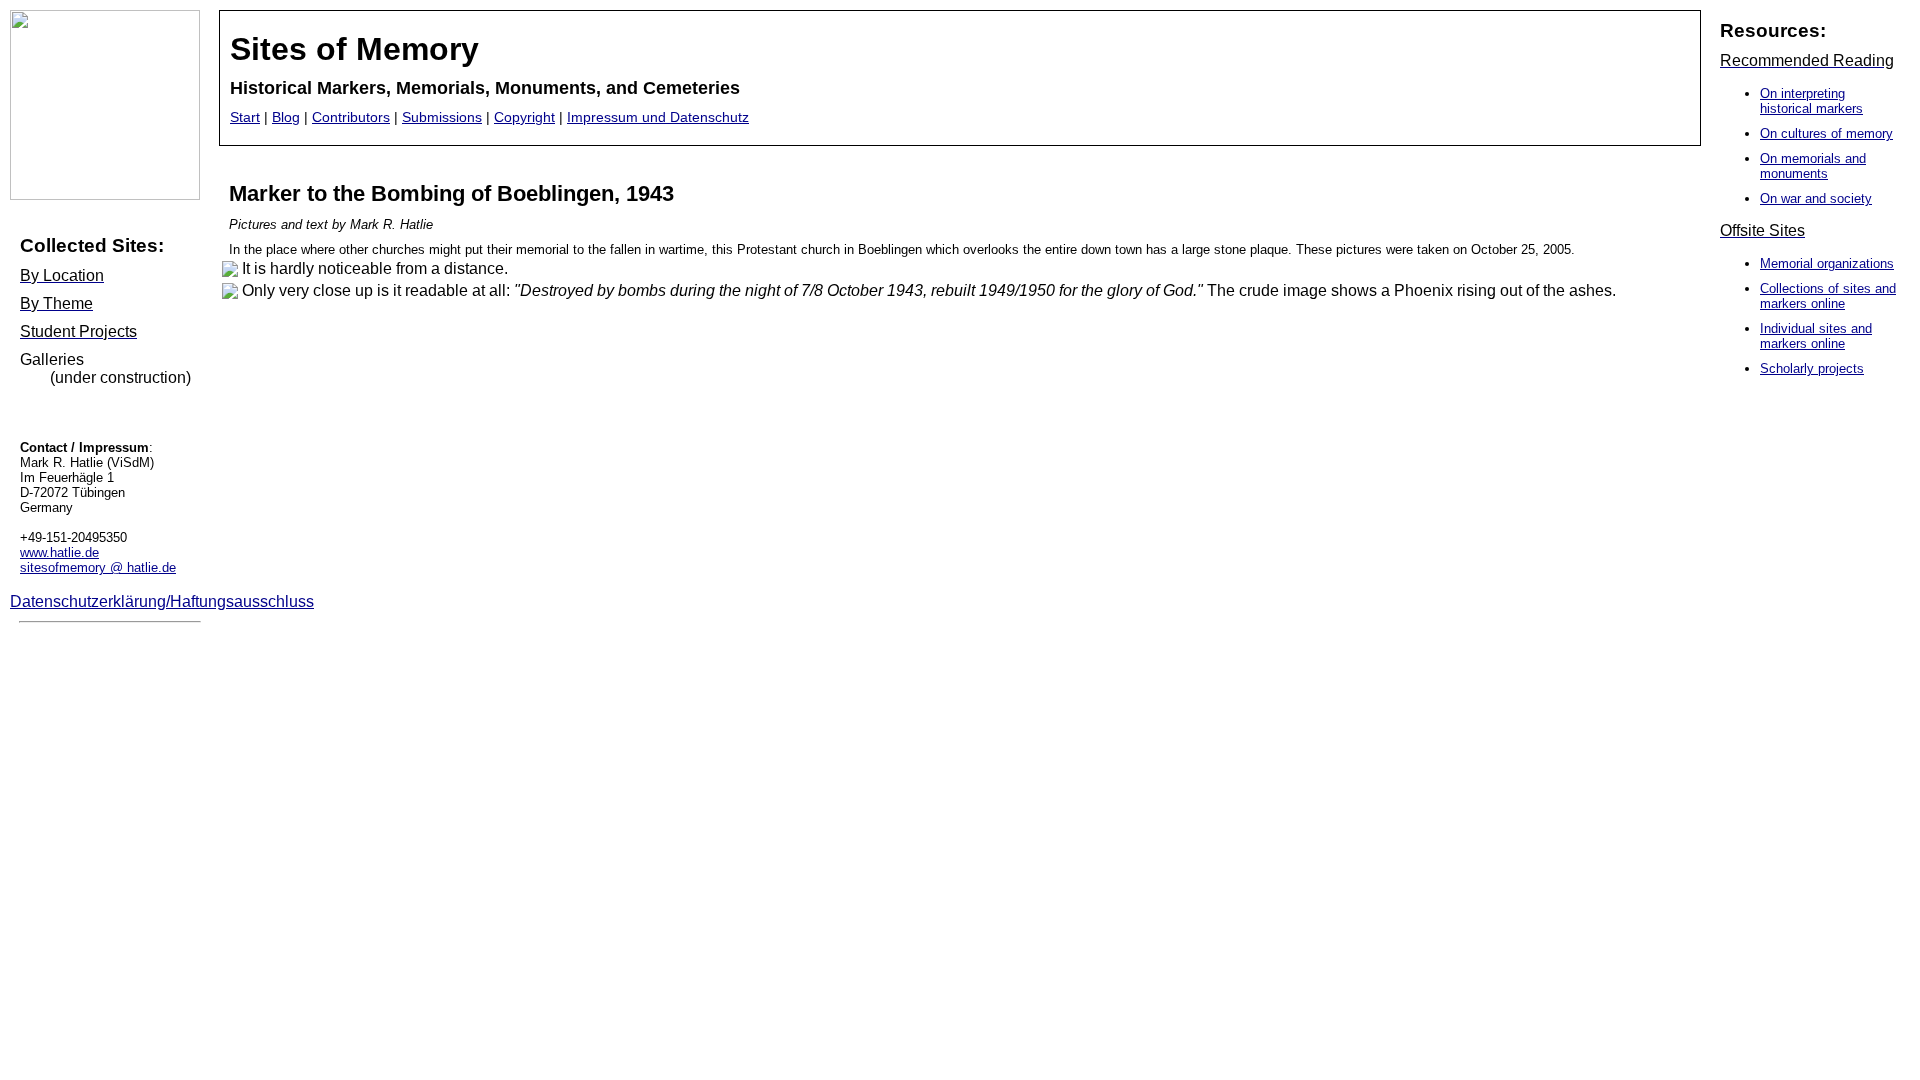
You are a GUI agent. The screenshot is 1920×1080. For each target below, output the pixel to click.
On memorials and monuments (1813, 166)
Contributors (351, 117)
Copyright (524, 117)
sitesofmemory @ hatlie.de (98, 567)
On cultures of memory (1826, 133)
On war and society (1816, 198)
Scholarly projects (1812, 368)
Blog (286, 117)
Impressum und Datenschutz (658, 117)
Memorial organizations (1827, 263)
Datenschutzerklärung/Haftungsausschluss (162, 601)
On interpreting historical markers (1811, 101)
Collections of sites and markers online (1828, 296)
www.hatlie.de (59, 552)
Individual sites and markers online (1816, 336)
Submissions (442, 117)
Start (245, 117)
